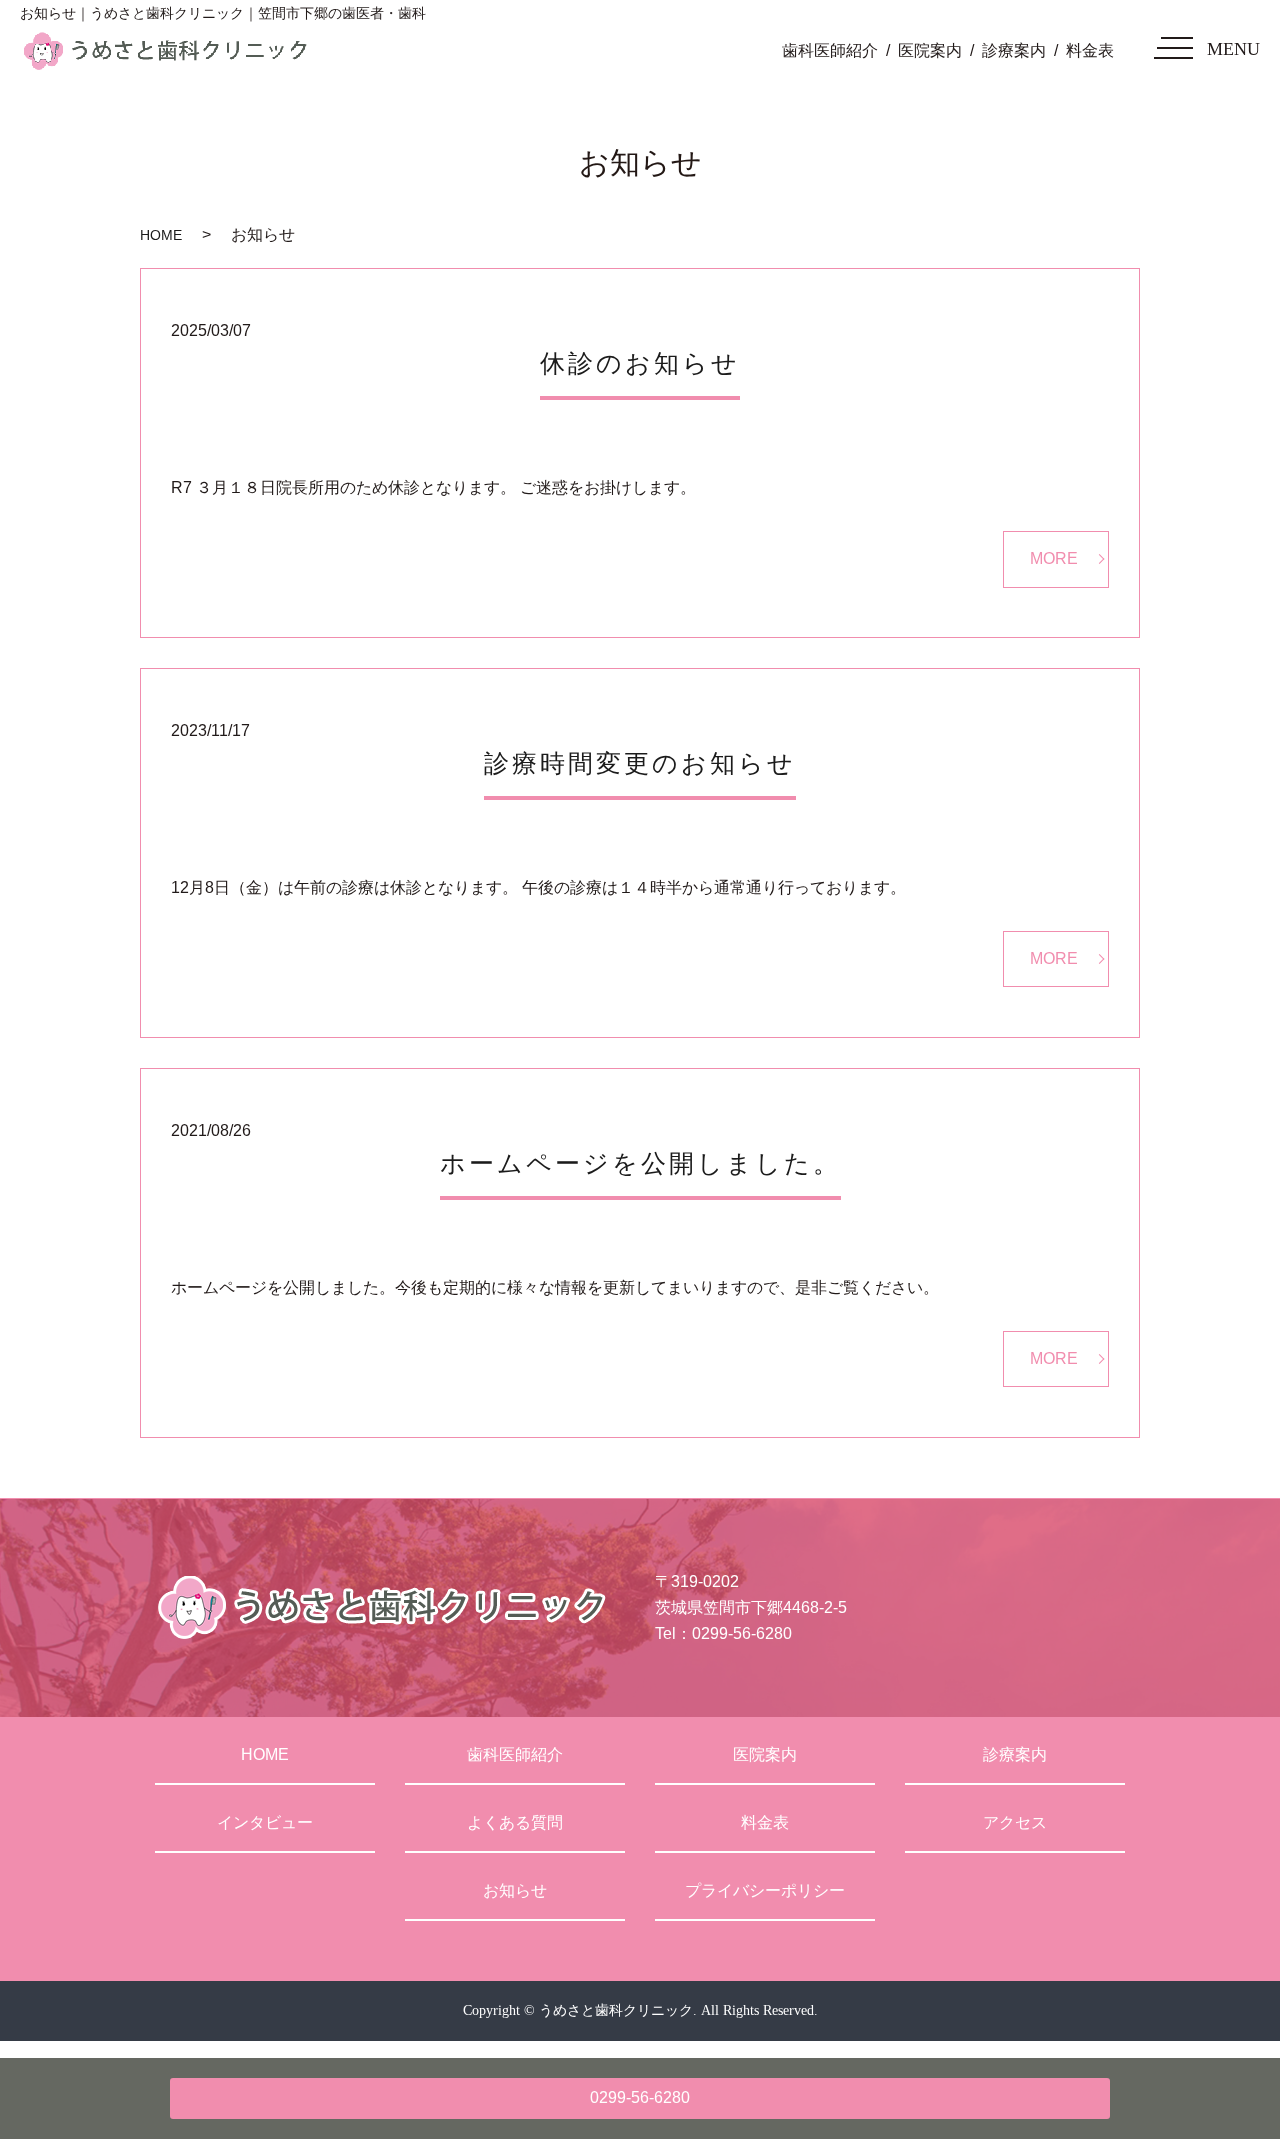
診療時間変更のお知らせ (640, 763)
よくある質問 (515, 1822)
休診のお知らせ (640, 363)
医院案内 (930, 50)
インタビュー (265, 1822)
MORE (1054, 558)
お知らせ (515, 1890)
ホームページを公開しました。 (640, 1163)
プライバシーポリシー (765, 1890)
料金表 (1090, 50)
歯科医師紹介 (830, 50)
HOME (161, 235)
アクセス (1015, 1822)
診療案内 (1014, 50)
